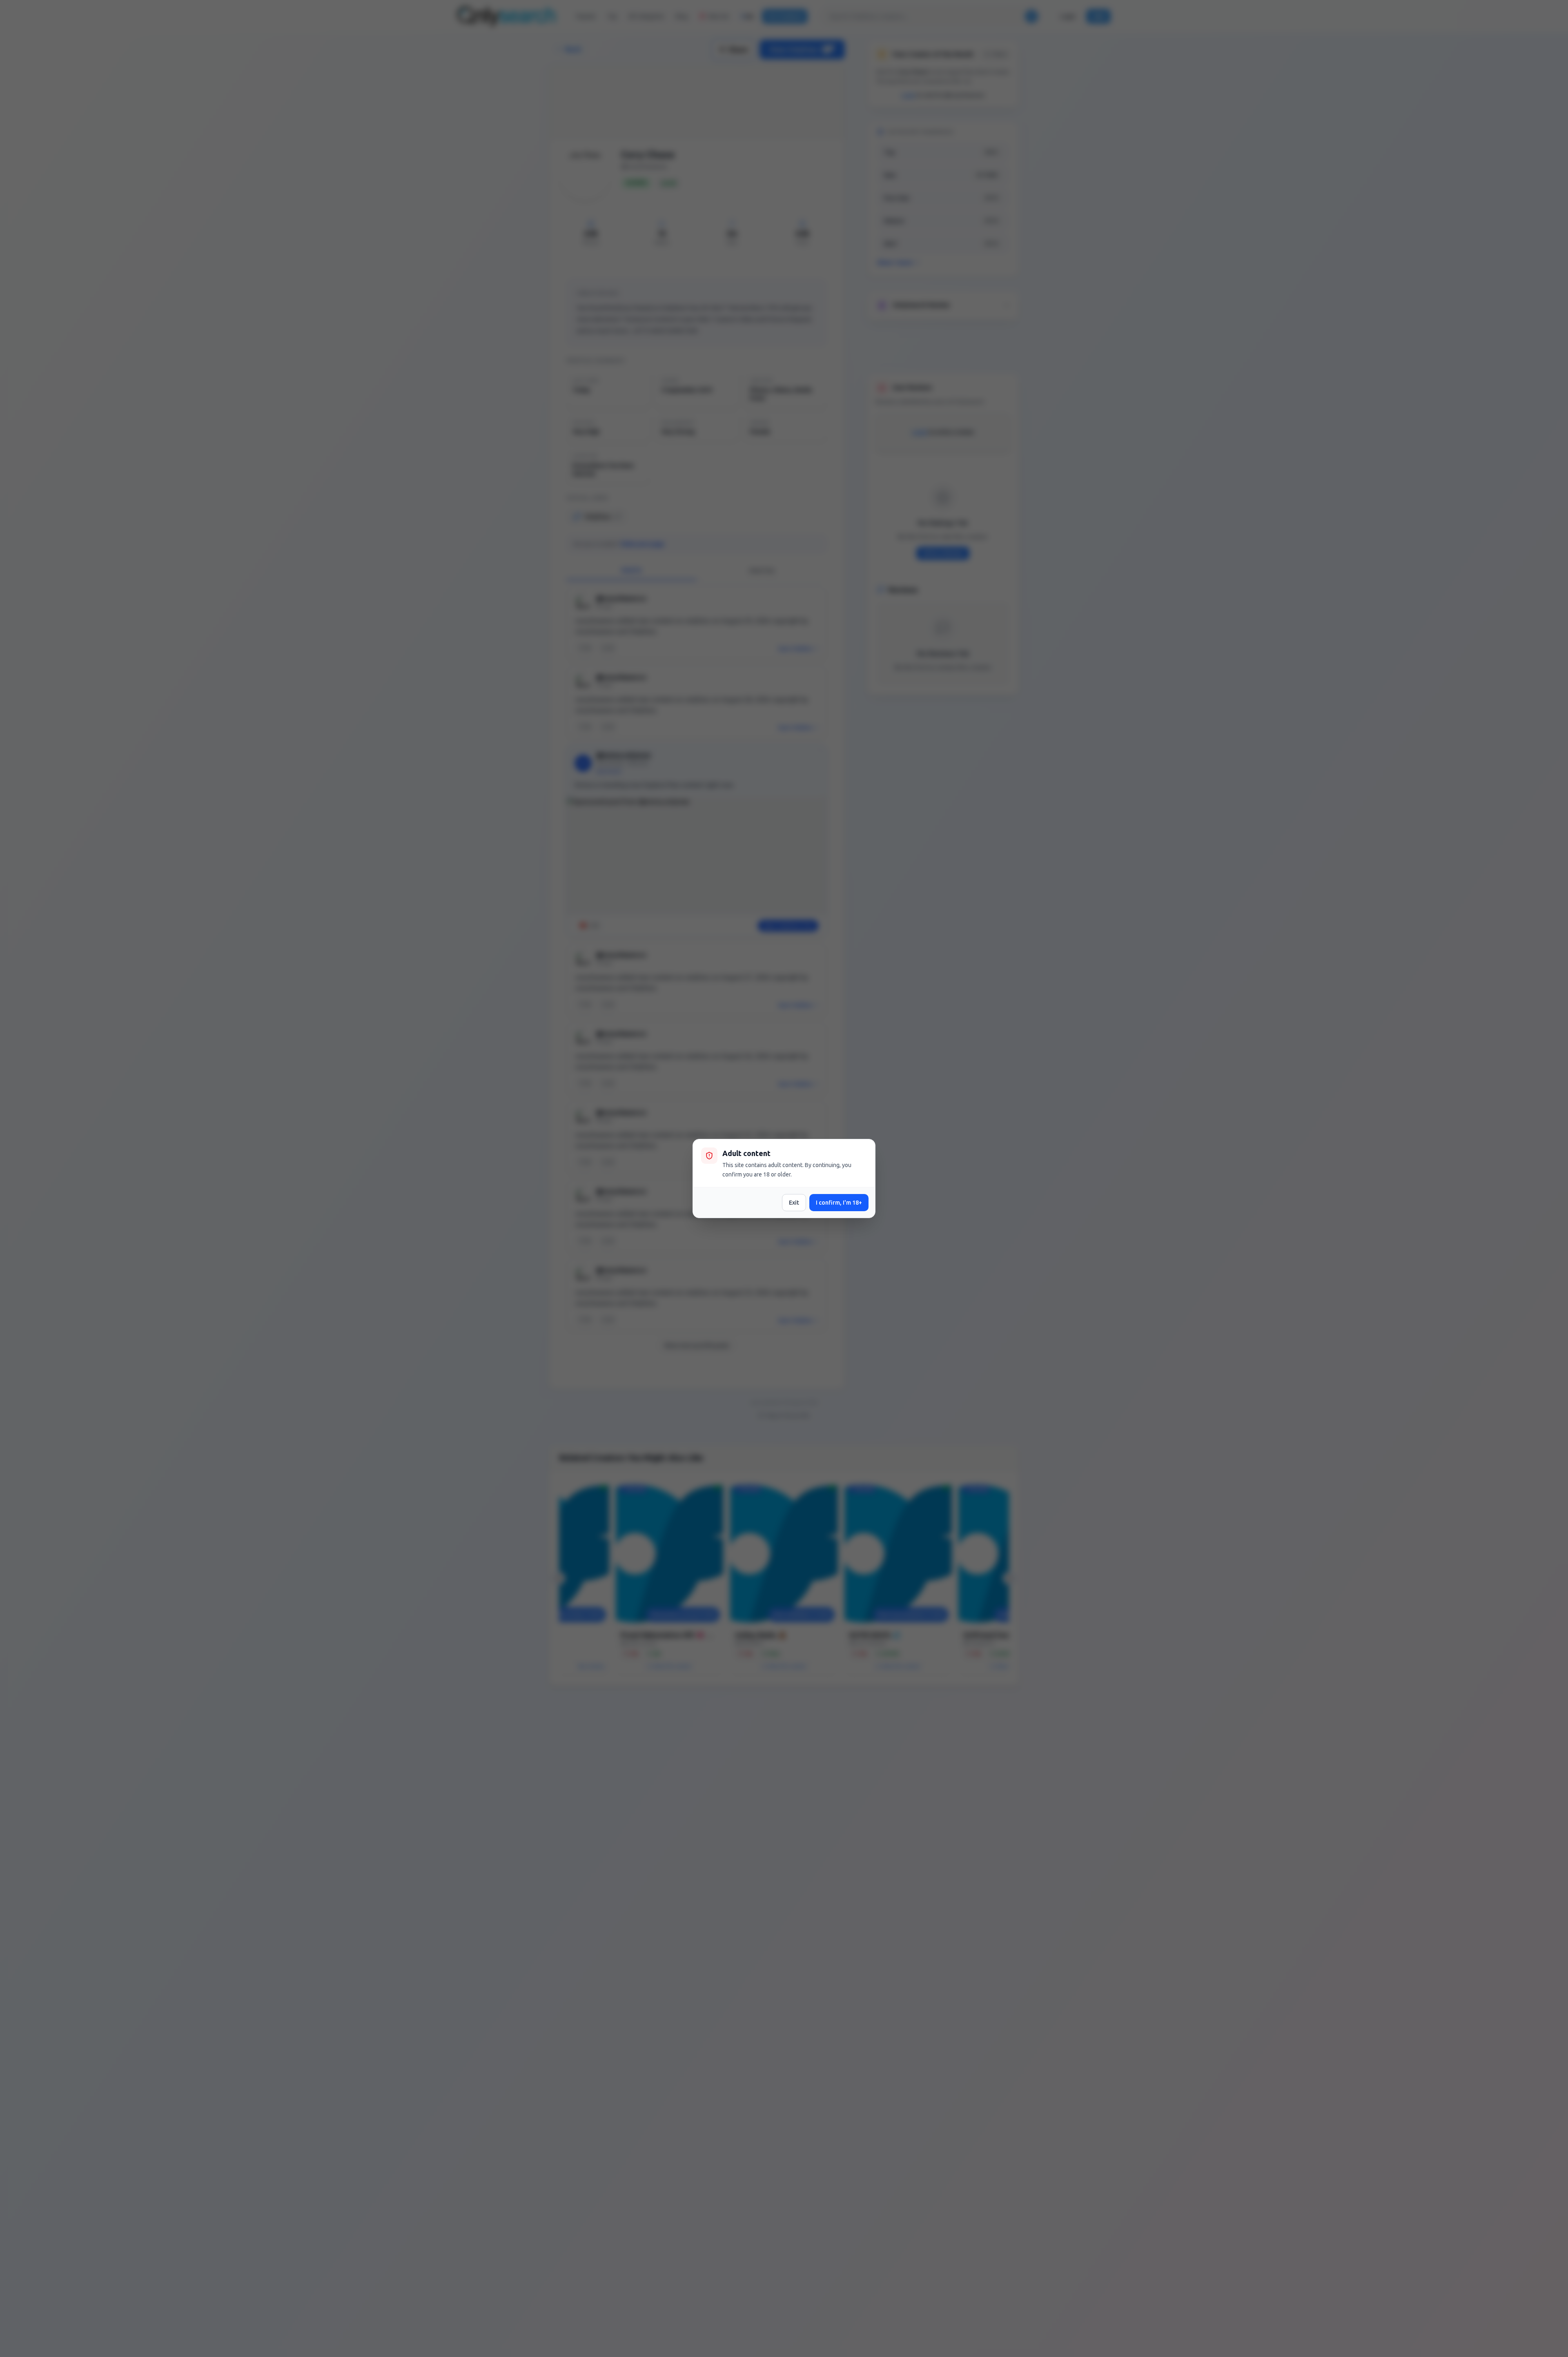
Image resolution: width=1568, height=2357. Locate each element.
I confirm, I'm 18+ (839, 1203)
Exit (794, 1203)
